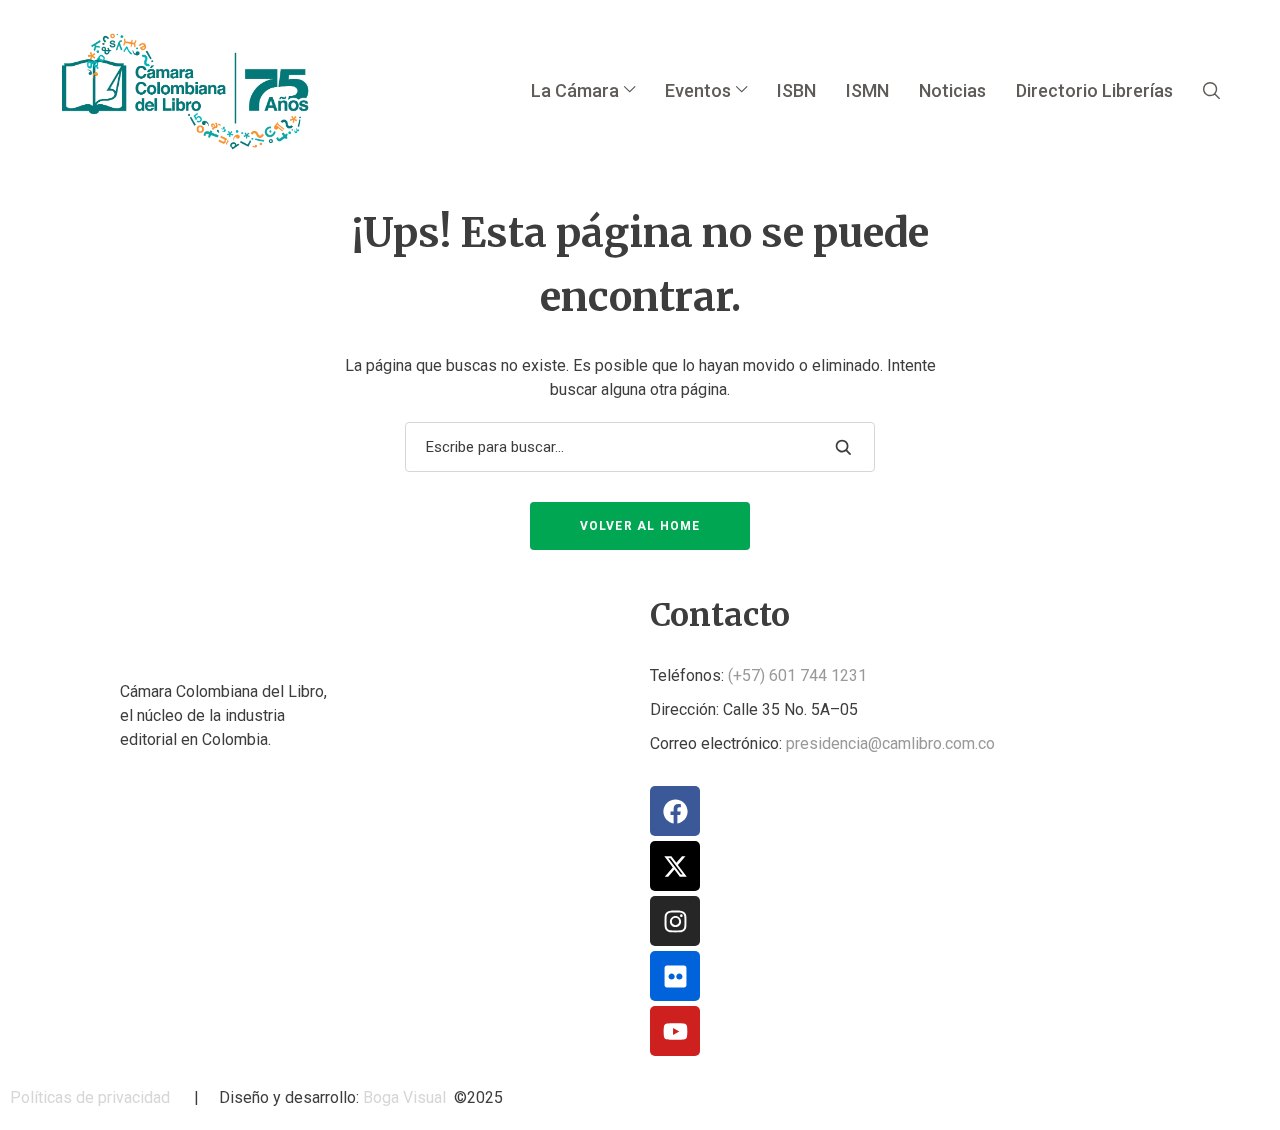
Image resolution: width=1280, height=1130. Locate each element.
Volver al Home (640, 526)
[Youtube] (675, 1031)
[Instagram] (675, 921)
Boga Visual (404, 1097)
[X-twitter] (675, 866)
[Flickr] (675, 976)
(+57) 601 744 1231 (797, 675)
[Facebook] (675, 811)
